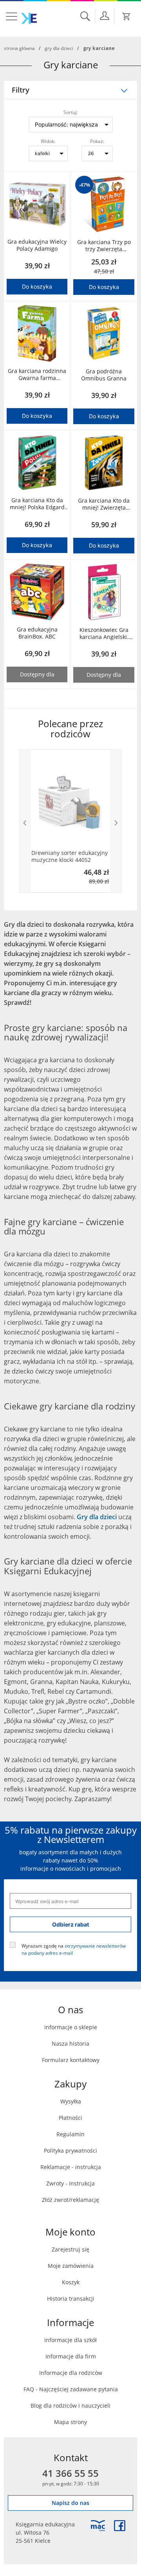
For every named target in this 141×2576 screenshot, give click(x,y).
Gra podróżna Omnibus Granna (104, 375)
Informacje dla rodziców (71, 2373)
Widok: (48, 141)
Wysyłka (71, 2101)
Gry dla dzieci (59, 48)
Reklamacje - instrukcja (71, 2167)
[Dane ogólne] (105, 16)
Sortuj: (70, 112)
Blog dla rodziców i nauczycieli (70, 2406)
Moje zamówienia (71, 2266)
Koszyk (71, 2282)
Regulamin (70, 2134)
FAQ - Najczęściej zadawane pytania (71, 2389)
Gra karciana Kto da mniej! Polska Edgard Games (37, 504)
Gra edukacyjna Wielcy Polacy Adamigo (37, 245)
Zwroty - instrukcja (70, 2183)
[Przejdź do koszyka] (127, 16)
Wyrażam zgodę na (74, 1949)
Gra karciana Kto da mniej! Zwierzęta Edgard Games (104, 504)
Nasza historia (70, 2043)
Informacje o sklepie (71, 2027)
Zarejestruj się (70, 2249)
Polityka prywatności (70, 2151)
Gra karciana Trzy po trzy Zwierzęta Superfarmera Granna (104, 246)
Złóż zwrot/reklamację (70, 2200)
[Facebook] (120, 2526)
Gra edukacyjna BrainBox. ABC (37, 633)
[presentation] (25, 821)
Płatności (70, 2118)
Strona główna (19, 48)
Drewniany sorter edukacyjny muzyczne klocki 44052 (70, 856)
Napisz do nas (70, 2503)
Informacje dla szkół (70, 2340)
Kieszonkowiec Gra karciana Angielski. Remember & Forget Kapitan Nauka (104, 633)
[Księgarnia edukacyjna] (98, 2526)
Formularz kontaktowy (71, 2060)
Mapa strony (70, 2422)
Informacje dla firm (71, 2356)
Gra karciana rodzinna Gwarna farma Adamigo (37, 375)
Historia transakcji (71, 2299)
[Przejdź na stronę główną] (29, 18)
